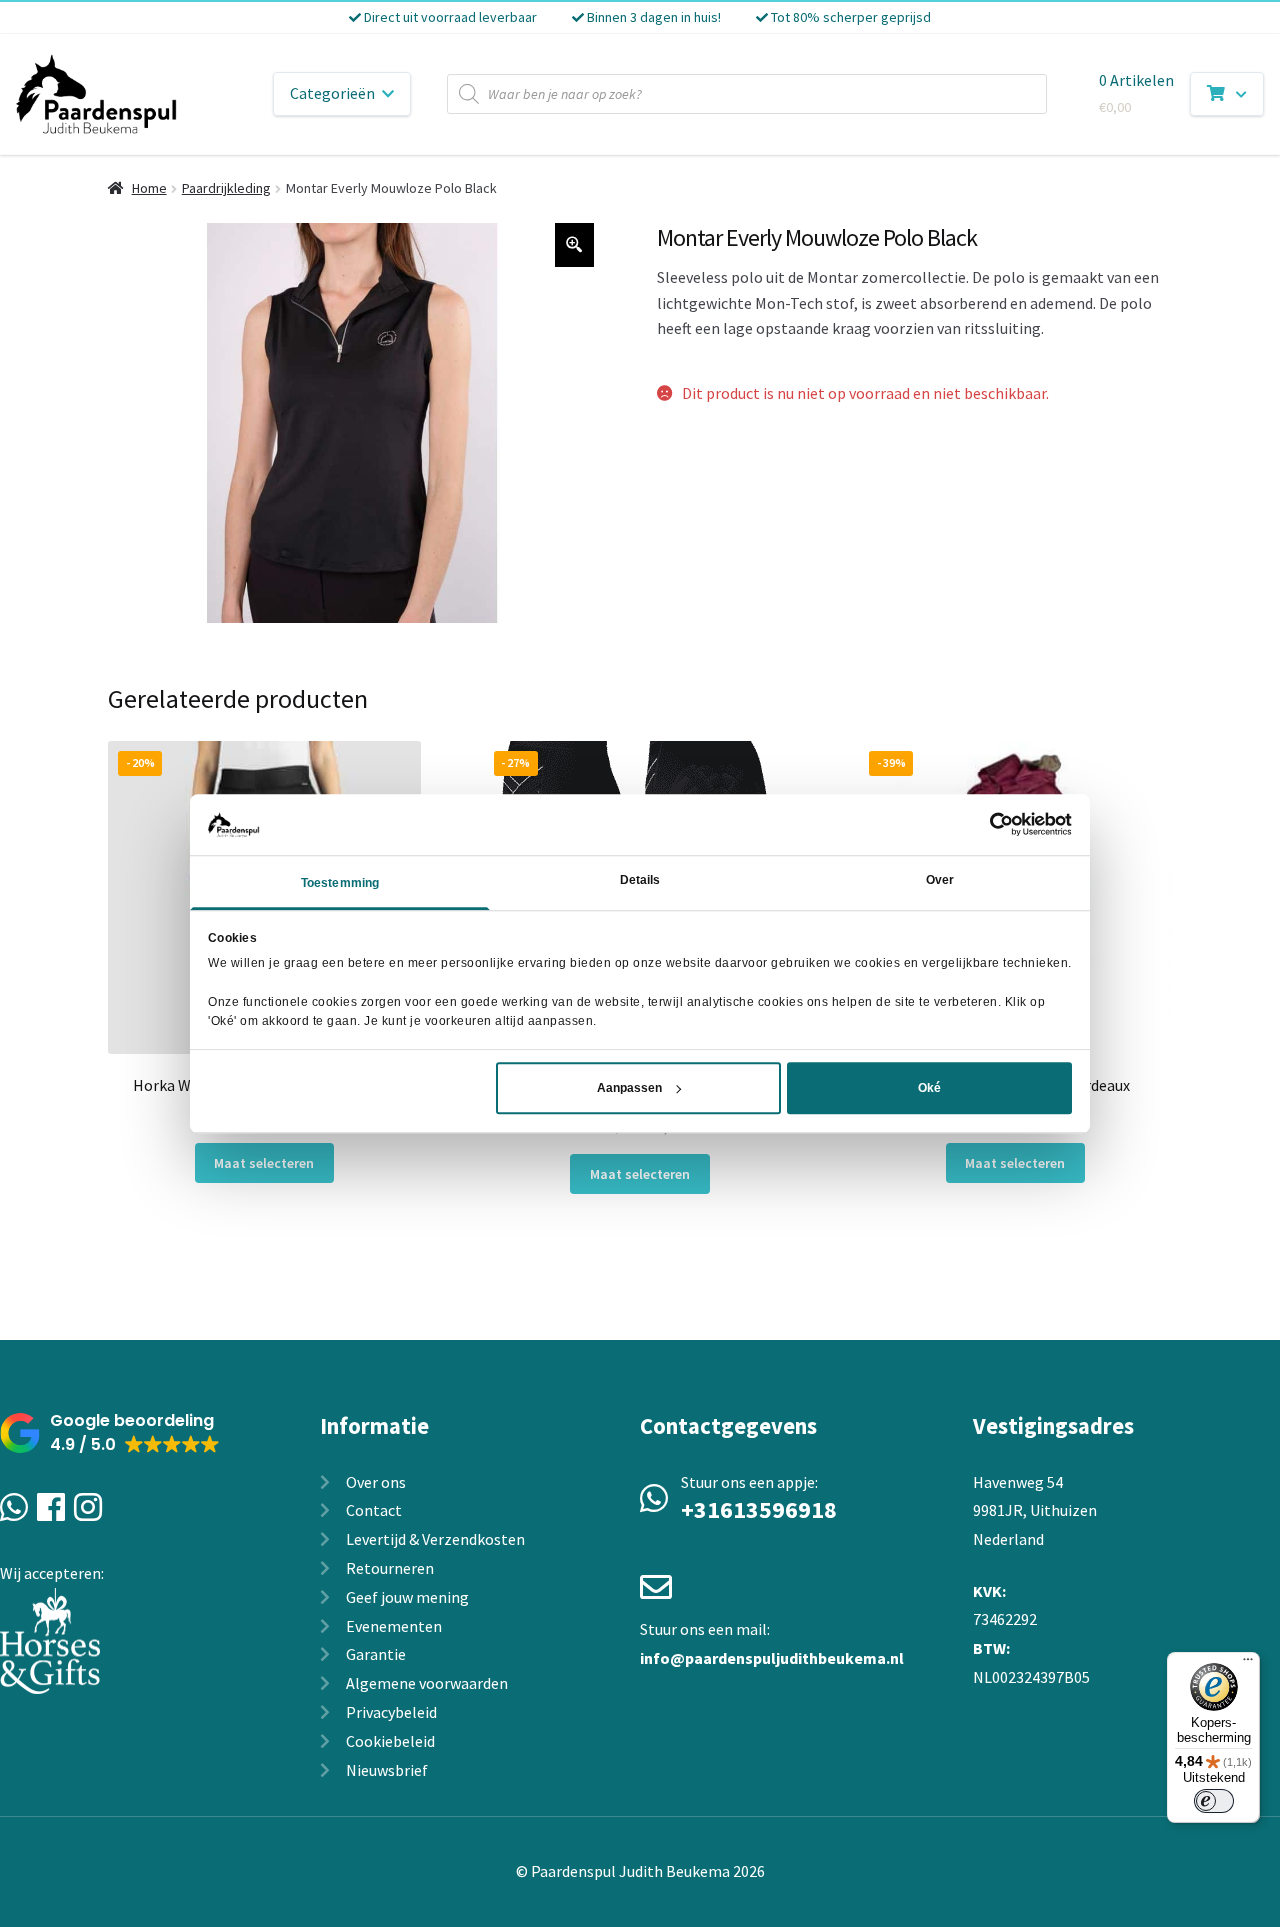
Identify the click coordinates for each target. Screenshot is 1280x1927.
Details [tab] (640, 880)
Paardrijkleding (226, 188)
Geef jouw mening (407, 1597)
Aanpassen (629, 1088)
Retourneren (390, 1568)
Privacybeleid (391, 1712)
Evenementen (394, 1626)
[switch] (1214, 1801)
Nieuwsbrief (387, 1770)
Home (149, 188)
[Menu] (1248, 1664)
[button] (110, 1433)
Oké (929, 1088)
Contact (374, 1510)
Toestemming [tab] (340, 883)
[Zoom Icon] (575, 245)
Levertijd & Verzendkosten (435, 1539)
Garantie (376, 1654)
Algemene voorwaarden (427, 1683)
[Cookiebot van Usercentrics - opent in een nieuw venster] (984, 824)
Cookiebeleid (390, 1741)
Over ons (376, 1482)
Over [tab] (940, 880)
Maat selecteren (264, 1163)
